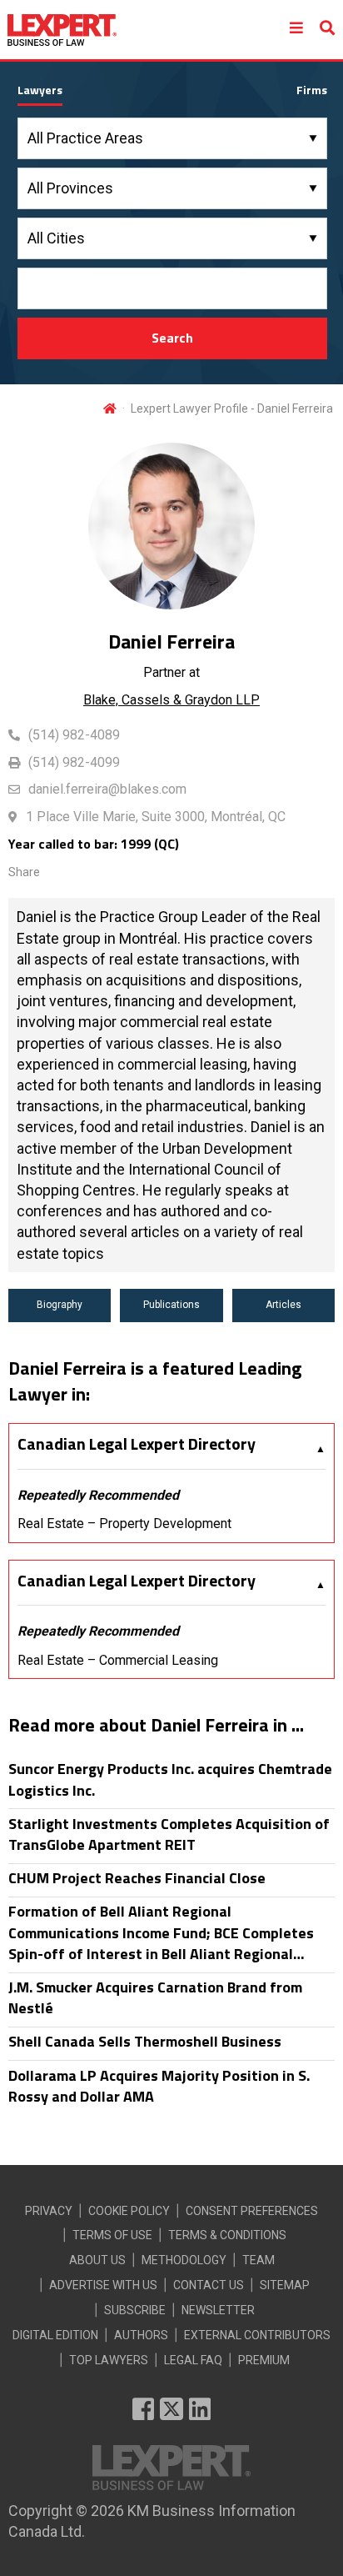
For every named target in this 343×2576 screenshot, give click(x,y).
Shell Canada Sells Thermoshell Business (145, 2041)
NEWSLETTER (218, 2310)
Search (172, 338)
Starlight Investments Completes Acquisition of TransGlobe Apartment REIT (169, 1834)
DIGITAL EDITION (55, 2335)
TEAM (258, 2260)
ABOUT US (97, 2260)
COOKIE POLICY (129, 2211)
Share (24, 872)
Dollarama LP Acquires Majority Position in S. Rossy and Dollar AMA (159, 2086)
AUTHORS (141, 2335)
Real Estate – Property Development (124, 1524)
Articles (283, 1305)
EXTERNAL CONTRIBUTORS (257, 2335)
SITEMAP (285, 2285)
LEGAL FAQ (193, 2360)
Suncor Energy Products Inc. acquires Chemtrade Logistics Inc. (170, 1779)
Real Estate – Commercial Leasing (118, 1660)
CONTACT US (209, 2285)
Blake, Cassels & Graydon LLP (171, 700)
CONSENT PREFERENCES (252, 2211)
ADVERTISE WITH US (103, 2285)
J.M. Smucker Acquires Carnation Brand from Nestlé (155, 1997)
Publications (171, 1305)
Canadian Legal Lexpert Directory (137, 1444)
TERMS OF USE (112, 2235)
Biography (60, 1305)
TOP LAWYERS (109, 2360)
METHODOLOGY (184, 2260)
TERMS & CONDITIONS (227, 2235)
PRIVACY (49, 2211)
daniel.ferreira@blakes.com (107, 789)
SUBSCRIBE (135, 2310)
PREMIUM (264, 2360)
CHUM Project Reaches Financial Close (137, 1878)
